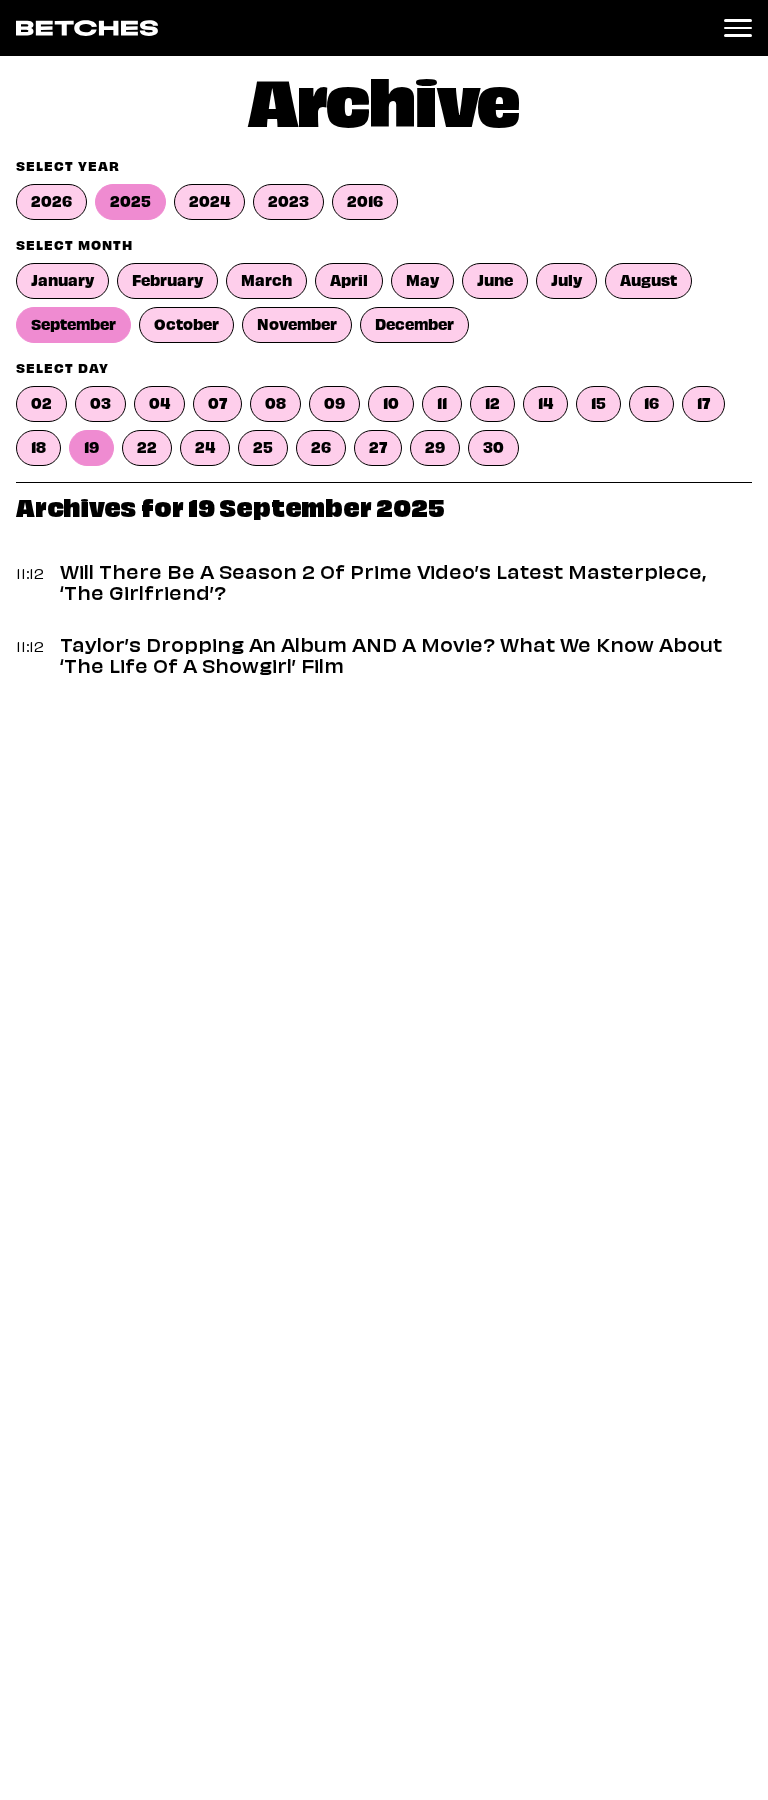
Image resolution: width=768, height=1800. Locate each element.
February (167, 281)
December (414, 325)
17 (703, 404)
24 (205, 448)
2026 (51, 202)
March (266, 281)
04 (159, 404)
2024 (209, 202)
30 (493, 448)
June (495, 281)
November (297, 325)
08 (275, 404)
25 (263, 448)
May (422, 281)
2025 (130, 202)
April (349, 281)
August (648, 281)
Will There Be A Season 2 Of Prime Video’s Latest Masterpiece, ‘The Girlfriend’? (383, 584)
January (62, 281)
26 (321, 448)
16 (651, 404)
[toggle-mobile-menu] (738, 28)
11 (442, 404)
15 (598, 404)
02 (41, 404)
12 (492, 404)
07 (217, 404)
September (73, 325)
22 (147, 448)
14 (545, 404)
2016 (365, 202)
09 (334, 404)
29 (435, 448)
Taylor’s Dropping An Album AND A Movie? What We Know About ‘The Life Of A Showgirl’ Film (391, 657)
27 (378, 448)
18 (38, 448)
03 (100, 404)
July (566, 281)
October (186, 325)
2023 (288, 202)
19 (91, 448)
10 (391, 404)
